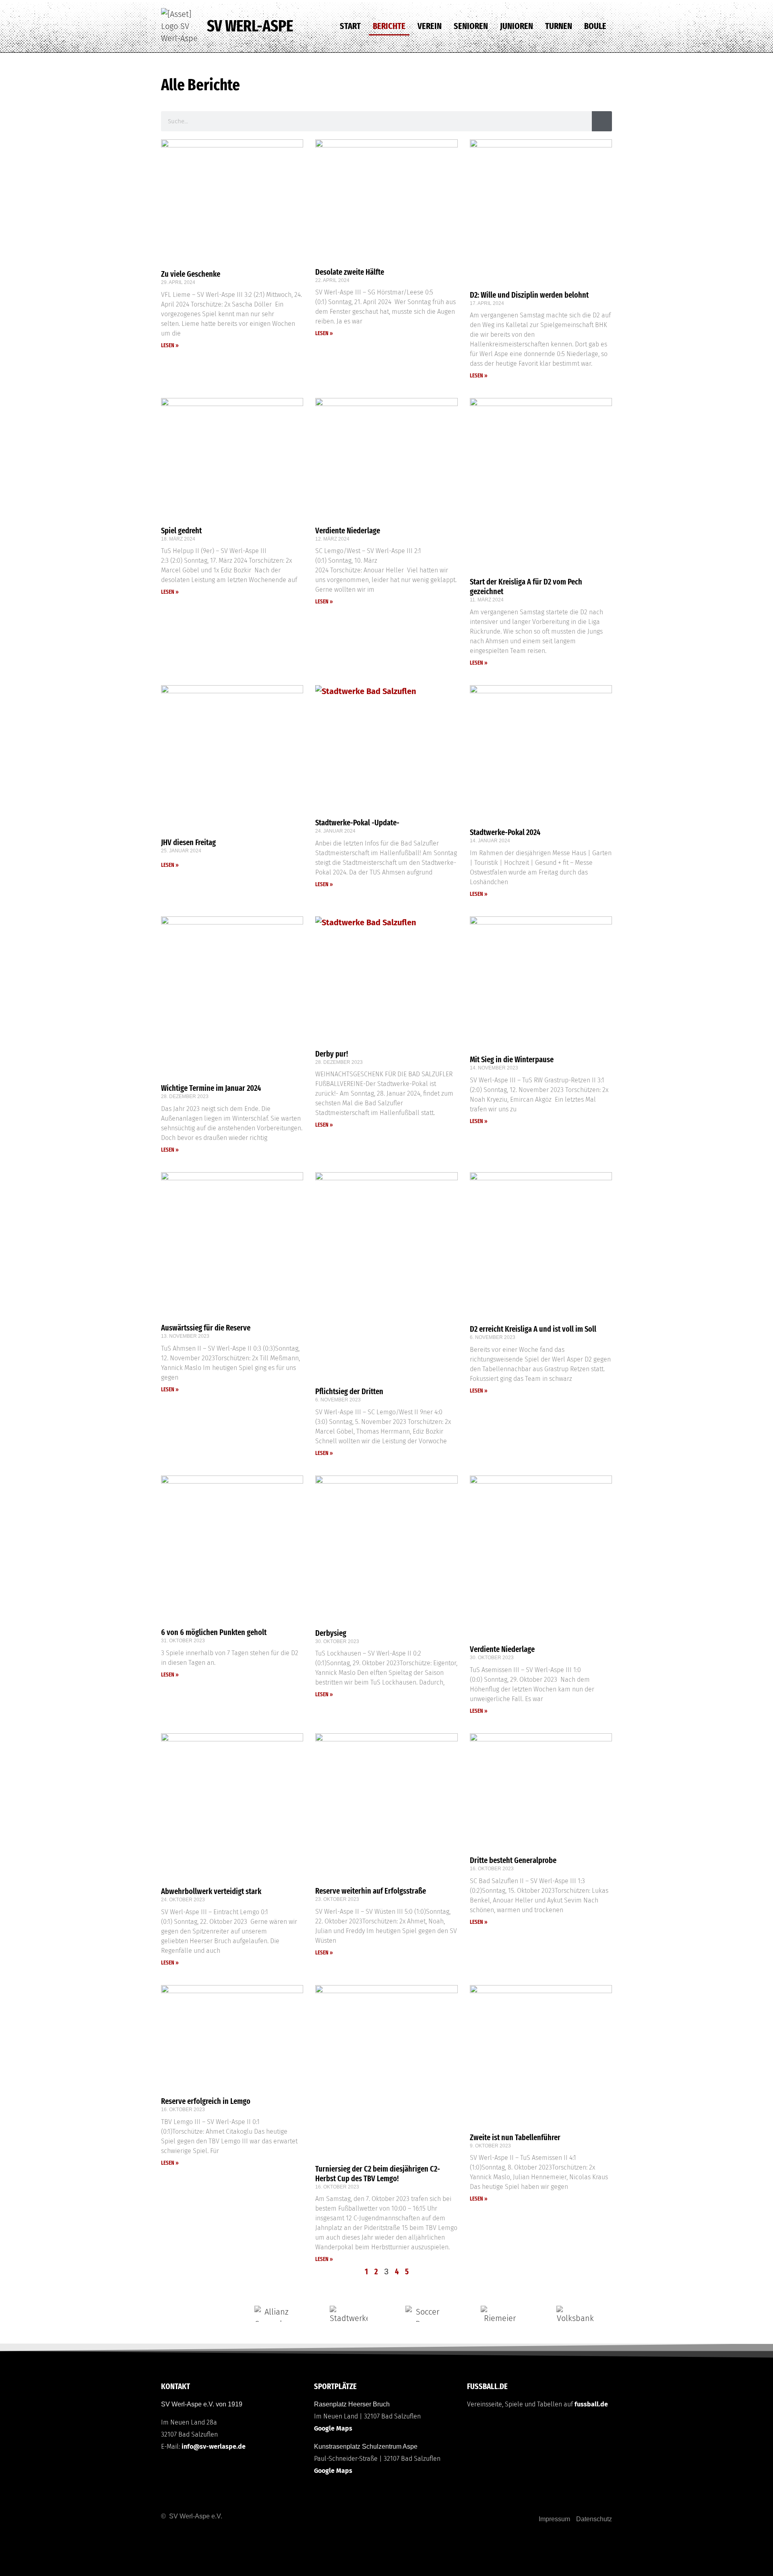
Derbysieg (331, 1633)
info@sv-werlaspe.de (214, 2446)
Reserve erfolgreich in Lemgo (206, 2101)
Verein (430, 26)
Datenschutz (594, 2519)
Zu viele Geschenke (191, 274)
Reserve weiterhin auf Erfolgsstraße (371, 1891)
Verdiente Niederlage (348, 531)
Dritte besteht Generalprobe (513, 1860)
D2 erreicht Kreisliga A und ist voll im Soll (534, 1329)
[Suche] (602, 121)
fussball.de (591, 2404)
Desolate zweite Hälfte (350, 272)
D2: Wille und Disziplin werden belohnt (529, 295)
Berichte (389, 26)
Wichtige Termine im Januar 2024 (211, 1088)
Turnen (559, 26)
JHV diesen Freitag (188, 842)
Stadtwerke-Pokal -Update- (357, 823)
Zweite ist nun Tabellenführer (515, 2137)
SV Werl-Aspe (250, 26)
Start (350, 26)
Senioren (471, 26)
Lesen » (170, 345)
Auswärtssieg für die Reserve (206, 1328)
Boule (595, 26)
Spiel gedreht (181, 531)
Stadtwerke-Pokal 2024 (505, 832)
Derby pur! (332, 1054)
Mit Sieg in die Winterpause (512, 1059)
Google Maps (333, 2428)
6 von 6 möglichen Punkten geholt (215, 1632)
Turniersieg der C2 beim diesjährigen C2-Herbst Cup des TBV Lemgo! (378, 2174)
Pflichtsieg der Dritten (349, 1391)
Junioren (517, 26)
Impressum (554, 2519)
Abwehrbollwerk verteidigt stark (212, 1891)
